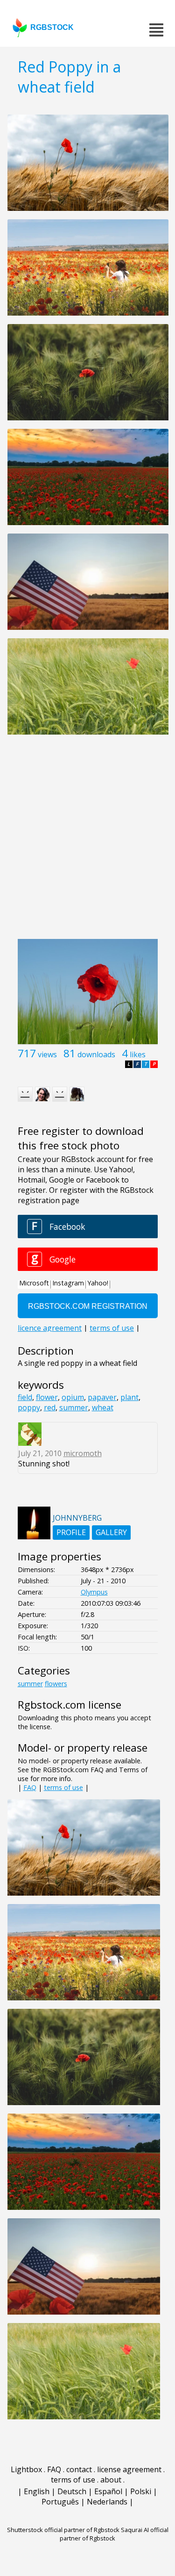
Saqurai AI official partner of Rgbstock (114, 2534)
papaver (102, 1397)
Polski (141, 2491)
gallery (111, 1532)
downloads (96, 1054)
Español (108, 2491)
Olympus (94, 1592)
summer (74, 1407)
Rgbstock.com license (70, 1705)
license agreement (129, 2469)
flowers (56, 1684)
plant (129, 1397)
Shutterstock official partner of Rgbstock (63, 2530)
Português (60, 2502)
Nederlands (107, 2502)
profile (71, 1532)
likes (138, 1054)
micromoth (83, 1453)
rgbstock (52, 27)
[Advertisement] (87, 842)
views (47, 1054)
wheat (103, 1407)
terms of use (63, 1787)
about (111, 2480)
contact (79, 2469)
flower (47, 1397)
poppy (29, 1407)
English (37, 2491)
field (25, 1397)
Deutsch (72, 2491)
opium (73, 1397)
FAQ (30, 1787)
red (50, 1407)
